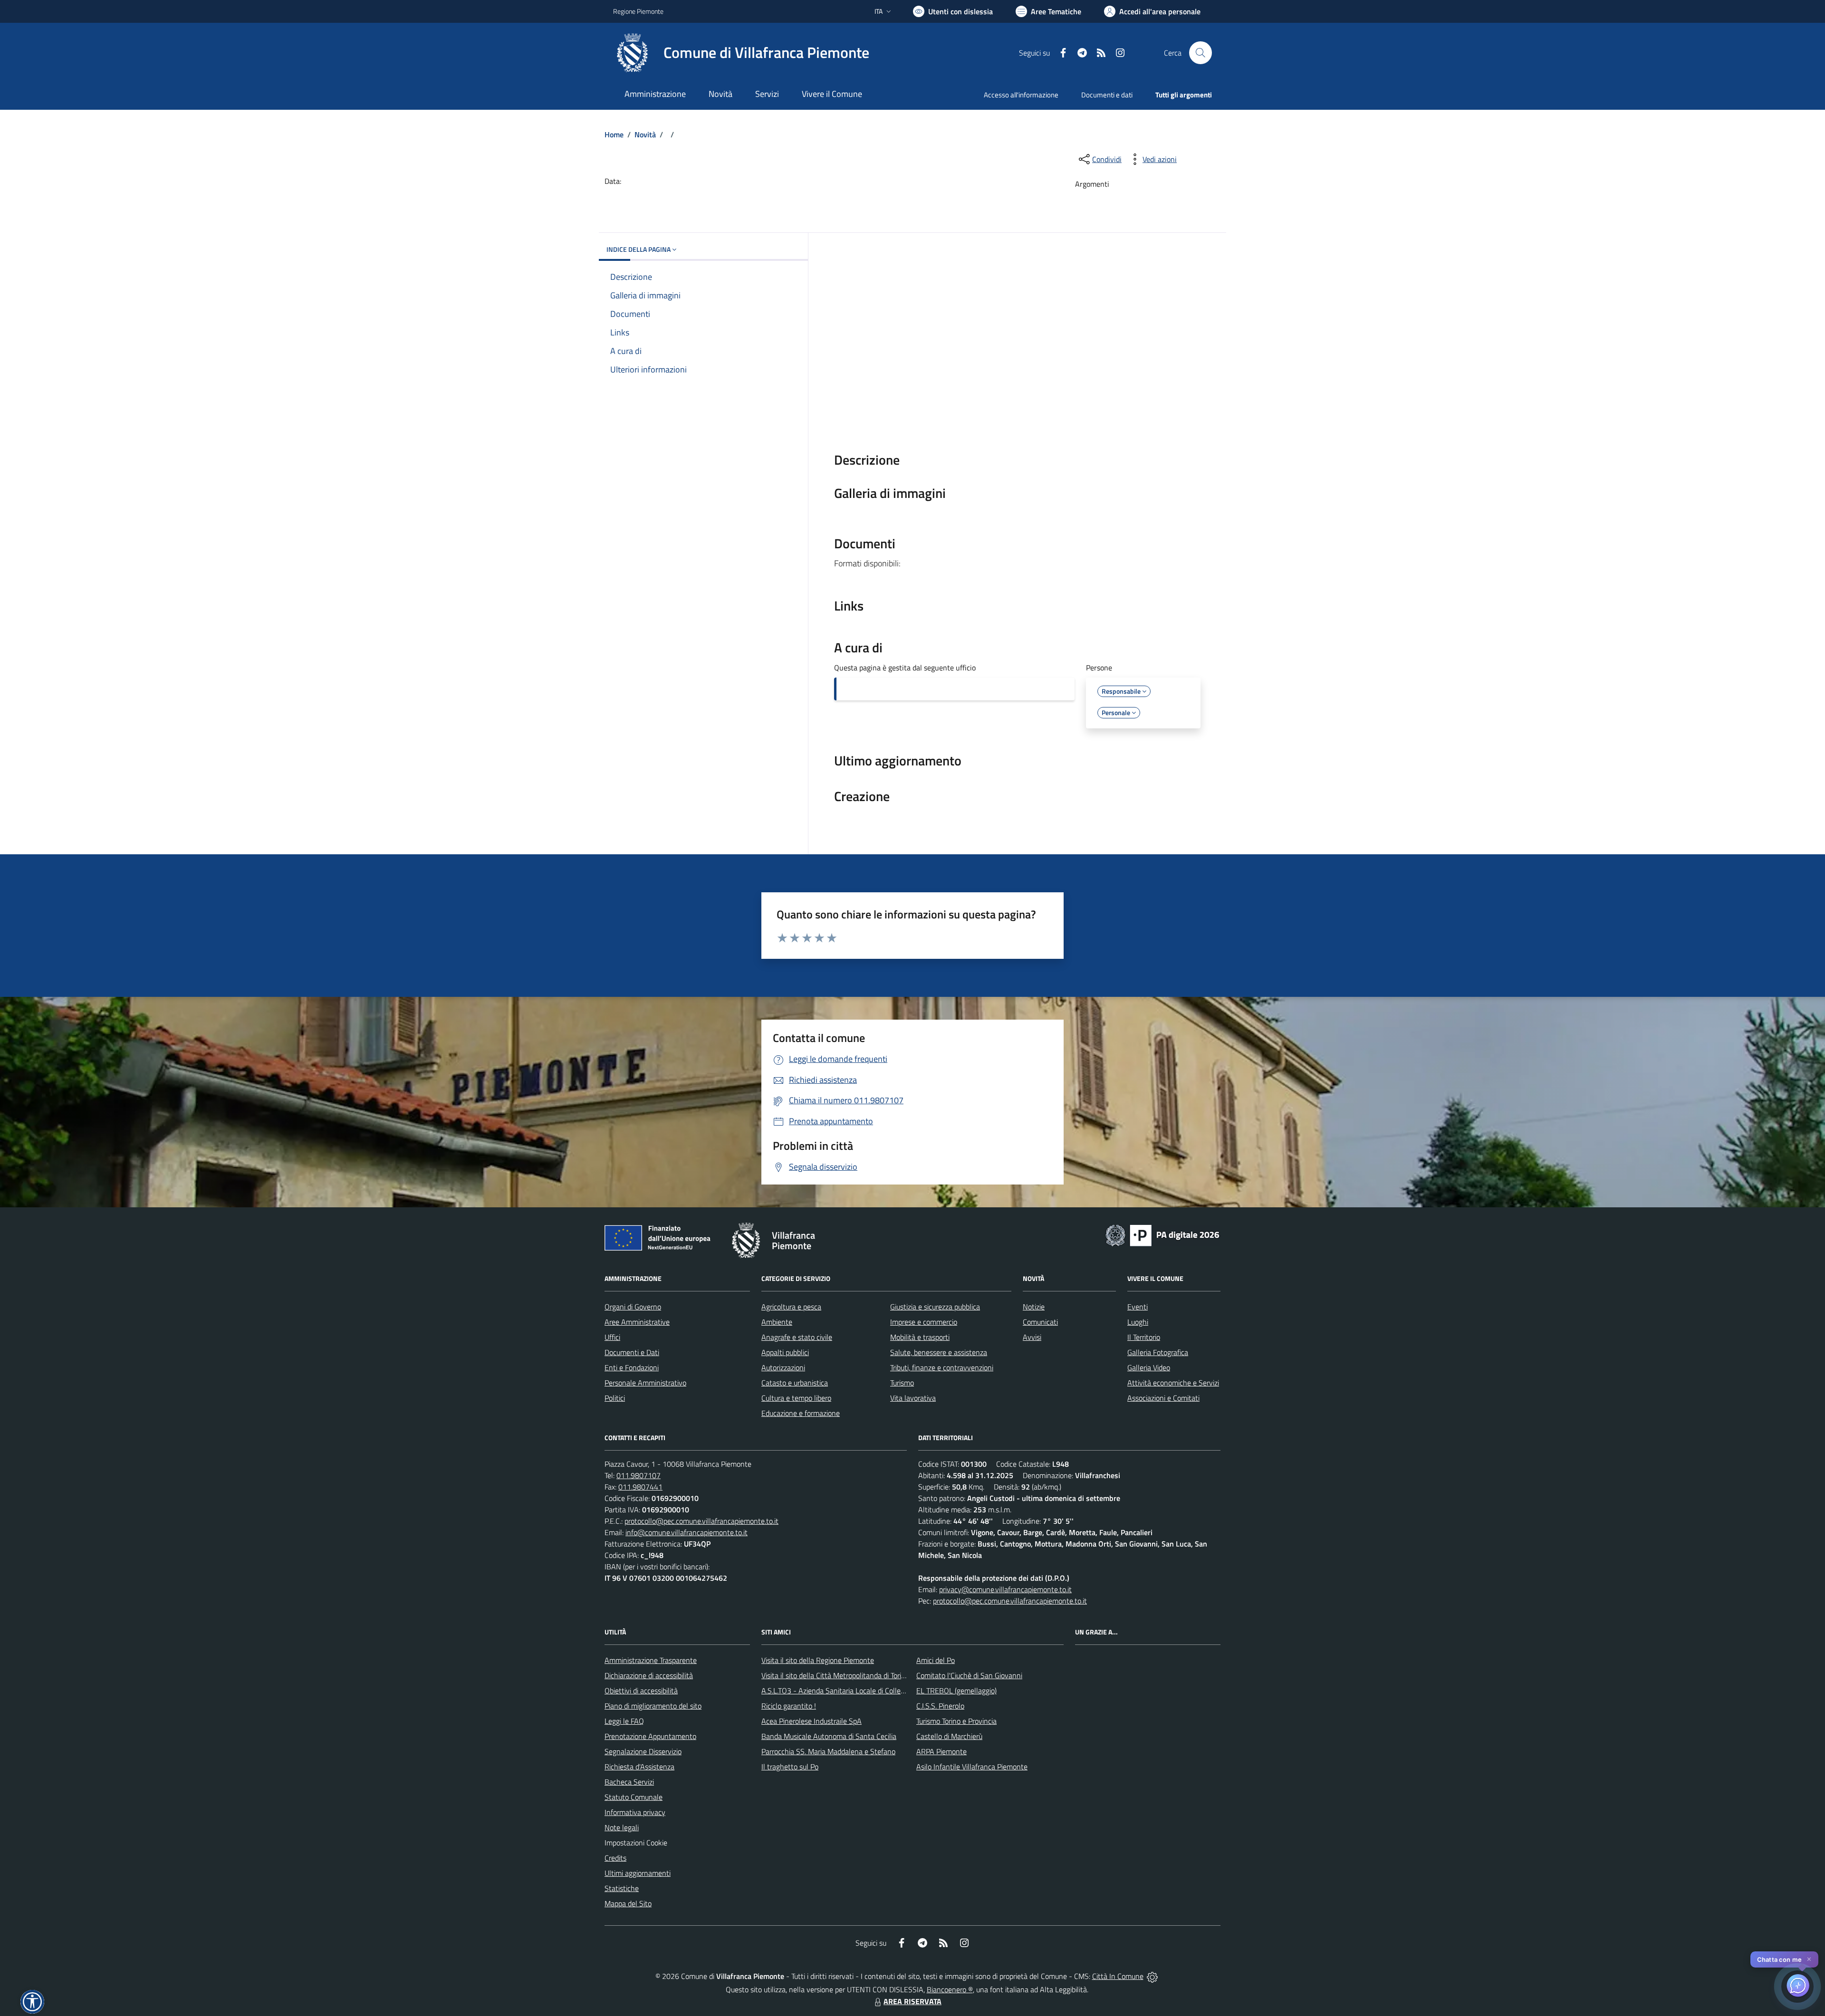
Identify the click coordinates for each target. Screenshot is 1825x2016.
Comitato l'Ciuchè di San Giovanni (969, 1675)
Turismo (902, 1383)
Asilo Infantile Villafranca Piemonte (972, 1767)
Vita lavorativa (913, 1398)
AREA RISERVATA (912, 2001)
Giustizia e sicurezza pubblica (935, 1307)
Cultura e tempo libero (796, 1398)
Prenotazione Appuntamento (650, 1736)
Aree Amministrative (637, 1322)
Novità (645, 134)
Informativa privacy (635, 1812)
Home (614, 134)
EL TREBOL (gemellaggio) (956, 1691)
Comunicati (1040, 1322)
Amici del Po (936, 1660)
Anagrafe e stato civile (797, 1337)
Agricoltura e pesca (791, 1307)
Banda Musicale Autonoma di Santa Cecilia (829, 1736)
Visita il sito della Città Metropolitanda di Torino (835, 1675)
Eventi (1138, 1307)
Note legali (622, 1827)
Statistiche (622, 1888)
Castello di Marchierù (949, 1736)
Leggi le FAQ (624, 1721)
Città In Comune (1118, 1976)
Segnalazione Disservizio (643, 1751)
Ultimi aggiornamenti (638, 1873)
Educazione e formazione (801, 1413)
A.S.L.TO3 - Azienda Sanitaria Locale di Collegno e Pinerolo (854, 1691)
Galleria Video (1149, 1367)
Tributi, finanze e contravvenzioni (942, 1367)
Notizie (1034, 1307)
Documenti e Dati (632, 1352)
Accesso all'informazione (1021, 95)
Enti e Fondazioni (632, 1367)
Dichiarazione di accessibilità (649, 1675)
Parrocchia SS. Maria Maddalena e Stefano (828, 1751)
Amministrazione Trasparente (651, 1660)
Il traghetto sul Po (790, 1767)
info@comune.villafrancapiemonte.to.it (687, 1532)
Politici (615, 1398)
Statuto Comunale (634, 1797)
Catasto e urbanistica (795, 1383)
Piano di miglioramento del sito (653, 1706)
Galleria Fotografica (1158, 1352)
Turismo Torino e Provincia (956, 1721)
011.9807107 (639, 1475)
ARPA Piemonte (941, 1751)
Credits (615, 1858)
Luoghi (1138, 1322)
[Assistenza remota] (1152, 1976)
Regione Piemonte (638, 11)
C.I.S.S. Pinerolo (940, 1706)
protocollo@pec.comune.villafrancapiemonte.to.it (701, 1521)
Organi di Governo (633, 1307)
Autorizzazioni (783, 1367)
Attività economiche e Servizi (1173, 1383)
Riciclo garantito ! (789, 1706)
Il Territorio (1144, 1337)
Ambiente (777, 1322)
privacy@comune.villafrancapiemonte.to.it (1005, 1589)
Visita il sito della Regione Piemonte (818, 1660)
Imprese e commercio (924, 1322)
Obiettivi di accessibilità (641, 1691)
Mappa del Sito (628, 1903)
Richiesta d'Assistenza (639, 1767)
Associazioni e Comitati (1163, 1398)
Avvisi (1032, 1337)
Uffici (612, 1337)
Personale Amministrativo (645, 1383)
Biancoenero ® (950, 1989)
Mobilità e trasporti (920, 1337)
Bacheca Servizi (629, 1782)
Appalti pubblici (785, 1352)
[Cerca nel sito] (1201, 53)
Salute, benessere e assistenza (939, 1352)
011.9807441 (640, 1487)
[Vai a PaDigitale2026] (1162, 1234)
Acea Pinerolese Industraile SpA (812, 1721)
